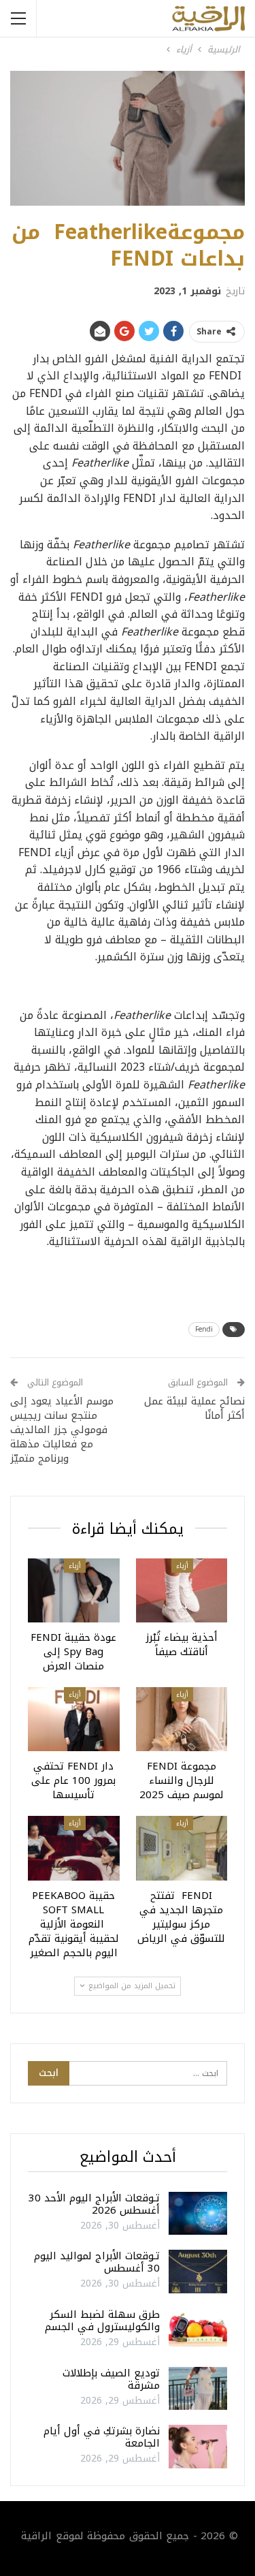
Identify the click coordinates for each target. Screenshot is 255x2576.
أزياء (182, 1566)
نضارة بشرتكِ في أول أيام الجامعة (102, 2437)
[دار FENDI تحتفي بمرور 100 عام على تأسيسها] (74, 1719)
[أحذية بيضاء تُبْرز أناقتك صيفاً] (182, 1590)
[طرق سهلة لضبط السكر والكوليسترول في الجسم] (198, 2330)
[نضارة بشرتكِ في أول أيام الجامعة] (198, 2447)
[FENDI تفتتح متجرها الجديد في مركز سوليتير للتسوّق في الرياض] (182, 1848)
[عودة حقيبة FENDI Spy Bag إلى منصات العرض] (74, 1590)
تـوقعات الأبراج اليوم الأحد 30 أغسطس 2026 (94, 2204)
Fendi (204, 1329)
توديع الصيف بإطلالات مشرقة (111, 2379)
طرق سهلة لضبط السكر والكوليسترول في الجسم (102, 2321)
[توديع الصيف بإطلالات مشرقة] (198, 2389)
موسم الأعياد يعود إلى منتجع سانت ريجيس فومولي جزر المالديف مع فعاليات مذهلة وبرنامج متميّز (62, 1430)
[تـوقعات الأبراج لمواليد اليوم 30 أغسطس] (198, 2272)
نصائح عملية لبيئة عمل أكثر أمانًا (194, 1408)
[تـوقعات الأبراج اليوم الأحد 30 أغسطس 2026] (198, 2214)
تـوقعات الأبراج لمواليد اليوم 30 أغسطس (97, 2262)
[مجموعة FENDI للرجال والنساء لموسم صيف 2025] (182, 1719)
